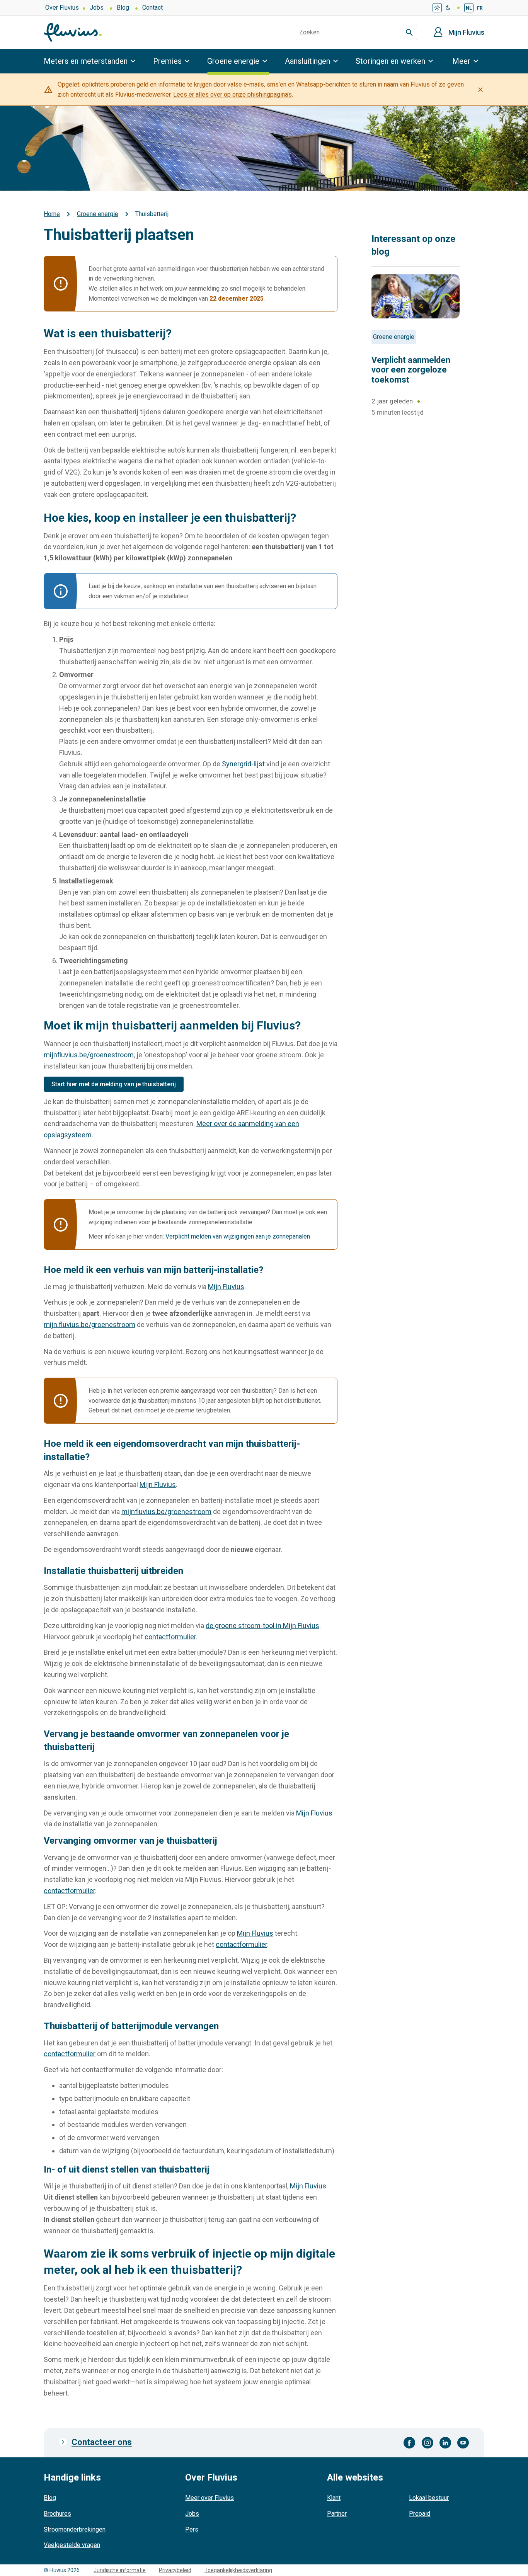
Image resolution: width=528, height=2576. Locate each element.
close (480, 90)
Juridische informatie (120, 2570)
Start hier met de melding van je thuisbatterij (114, 1084)
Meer (461, 61)
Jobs (97, 8)
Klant (334, 2498)
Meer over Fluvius (209, 2498)
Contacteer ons (102, 2442)
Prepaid (420, 2514)
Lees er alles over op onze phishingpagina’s (232, 94)
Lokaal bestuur (429, 2498)
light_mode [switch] (437, 8)
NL (469, 8)
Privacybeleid (175, 2570)
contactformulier (170, 1637)
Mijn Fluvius (466, 32)
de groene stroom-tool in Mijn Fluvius (262, 1626)
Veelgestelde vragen (72, 2545)
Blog (123, 8)
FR (480, 8)
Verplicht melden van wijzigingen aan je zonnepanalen (238, 1236)
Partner (337, 2514)
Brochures (57, 2514)
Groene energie (233, 61)
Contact (152, 8)
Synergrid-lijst (243, 764)
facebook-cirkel (410, 2443)
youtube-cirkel (463, 2443)
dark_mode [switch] (448, 8)
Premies (167, 61)
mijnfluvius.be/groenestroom (89, 1055)
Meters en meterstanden (86, 61)
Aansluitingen (307, 61)
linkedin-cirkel (445, 2443)
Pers (192, 2529)
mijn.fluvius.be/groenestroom (89, 1325)
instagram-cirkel (428, 2443)
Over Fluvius (62, 8)
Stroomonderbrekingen (75, 2529)
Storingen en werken (390, 61)
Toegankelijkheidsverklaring (238, 2570)
